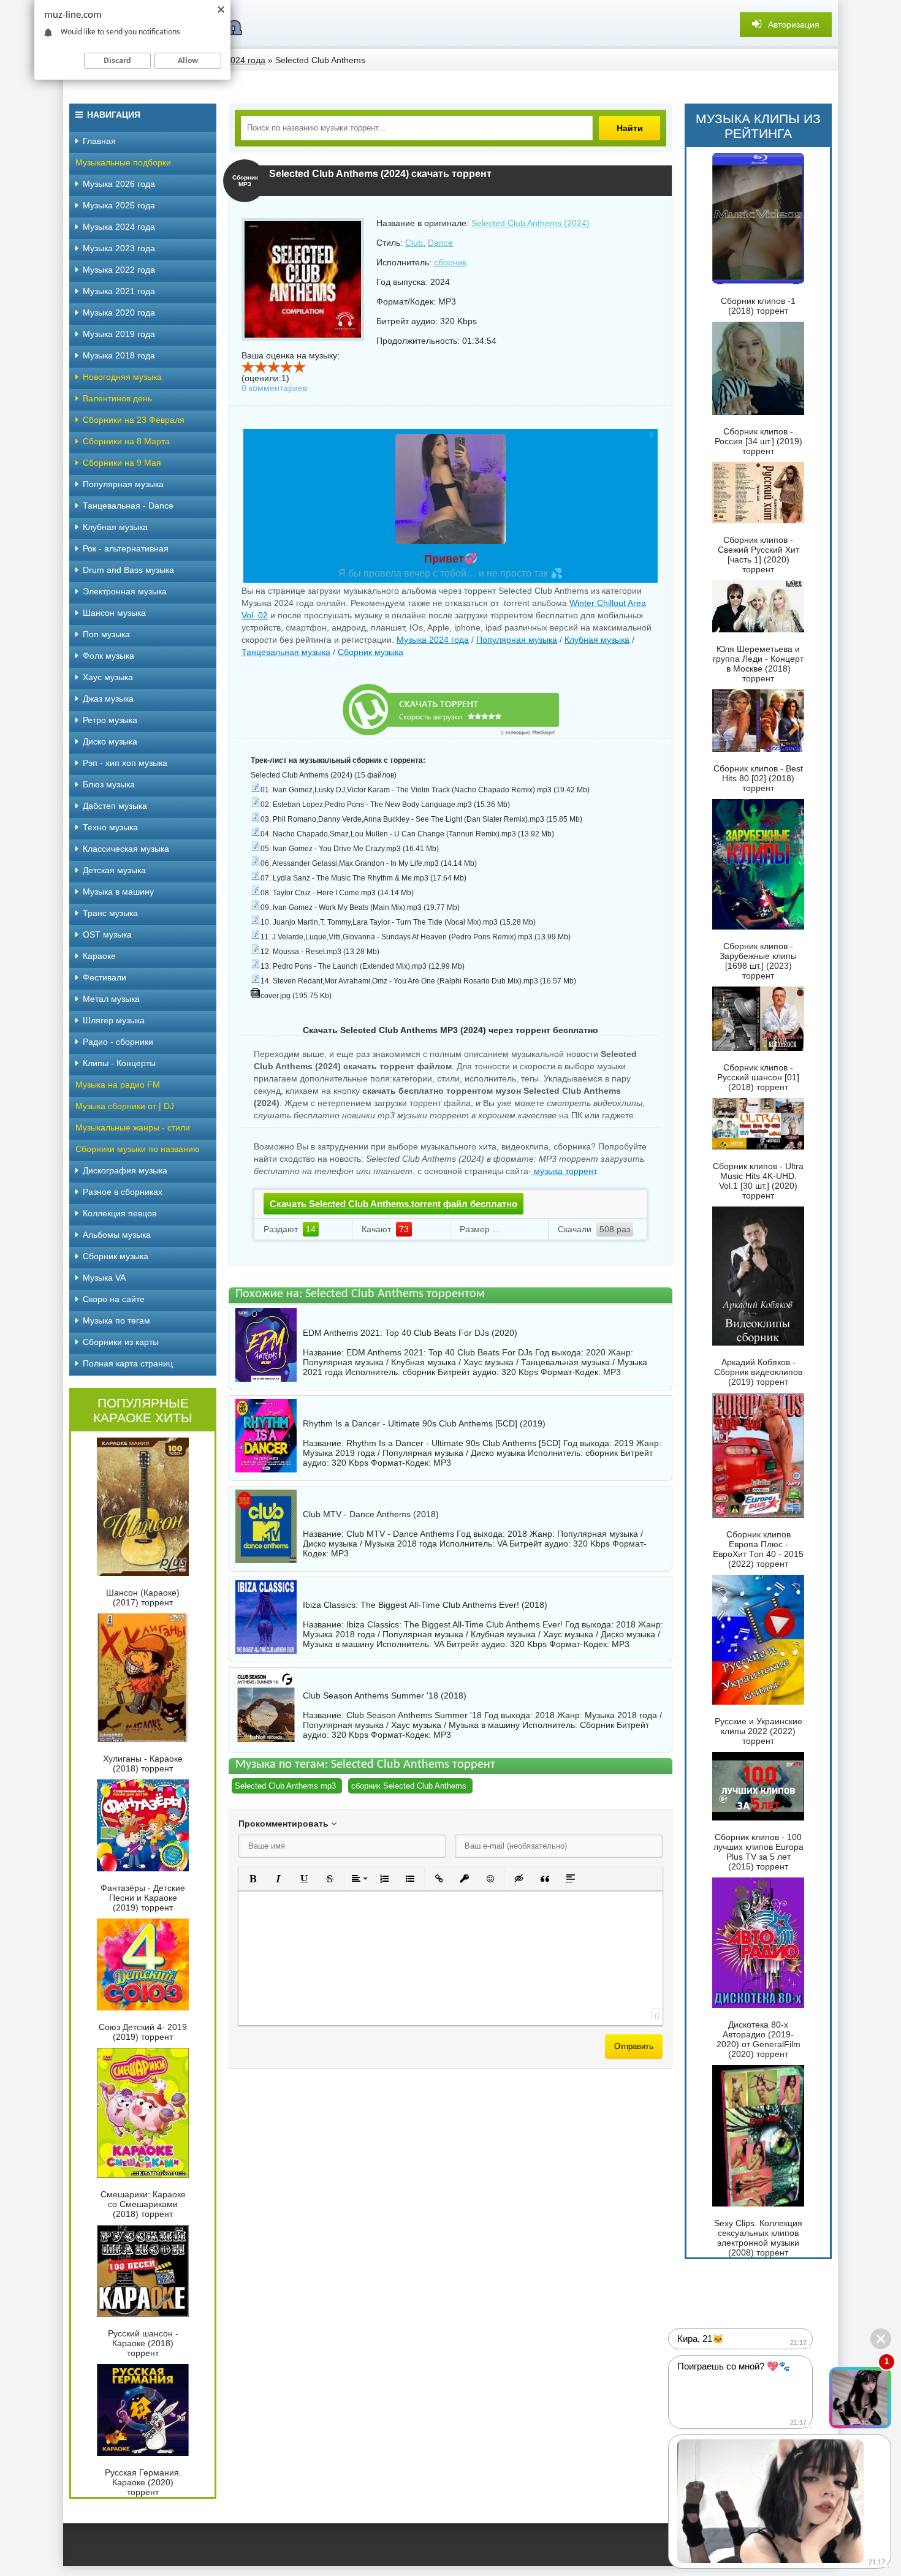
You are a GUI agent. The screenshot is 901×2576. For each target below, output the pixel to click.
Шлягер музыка (114, 1020)
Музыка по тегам (116, 1320)
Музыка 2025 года (119, 205)
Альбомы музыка (117, 1235)
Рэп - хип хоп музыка (125, 763)
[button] (253, 1879)
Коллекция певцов (120, 1213)
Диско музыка (110, 741)
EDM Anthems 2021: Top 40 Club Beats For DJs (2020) (410, 1333)
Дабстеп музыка (115, 806)
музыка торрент (564, 1171)
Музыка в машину (118, 892)
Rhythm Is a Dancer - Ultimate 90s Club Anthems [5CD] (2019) (424, 1423)
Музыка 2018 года (119, 355)
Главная (99, 141)
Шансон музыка (114, 613)
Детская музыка (114, 870)
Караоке (99, 956)
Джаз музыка (108, 699)
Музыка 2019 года (119, 334)
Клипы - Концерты (119, 1063)
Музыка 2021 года (119, 291)
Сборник (597, 1725)
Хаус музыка (108, 677)
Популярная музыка (517, 640)
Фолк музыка (108, 656)
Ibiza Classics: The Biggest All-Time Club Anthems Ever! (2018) (425, 1605)
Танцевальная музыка (286, 652)
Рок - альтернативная (126, 548)
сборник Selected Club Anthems (409, 1786)
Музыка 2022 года (119, 270)
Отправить (634, 2046)
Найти (630, 128)
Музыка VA (104, 1278)
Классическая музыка (126, 849)
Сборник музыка (371, 652)
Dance (440, 243)
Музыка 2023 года (119, 248)
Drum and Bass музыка (128, 570)
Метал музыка (111, 999)
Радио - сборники (118, 1042)
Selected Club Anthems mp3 (285, 1786)
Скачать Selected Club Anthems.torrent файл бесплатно (393, 1204)
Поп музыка (106, 634)
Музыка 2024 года (433, 640)
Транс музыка (110, 913)
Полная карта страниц (128, 1363)
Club (414, 243)
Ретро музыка (110, 720)
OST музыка (107, 934)
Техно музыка (110, 827)
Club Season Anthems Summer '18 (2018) (385, 1695)
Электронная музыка (125, 591)
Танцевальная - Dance (128, 506)
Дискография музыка (125, 1170)
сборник (450, 262)
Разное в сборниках (123, 1192)
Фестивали (105, 977)
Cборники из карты (121, 1342)
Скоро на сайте (114, 1299)
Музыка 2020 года (119, 313)
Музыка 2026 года (119, 184)
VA (502, 1544)
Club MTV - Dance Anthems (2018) (371, 1514)
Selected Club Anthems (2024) (530, 223)
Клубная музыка (597, 640)
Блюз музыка (109, 784)
